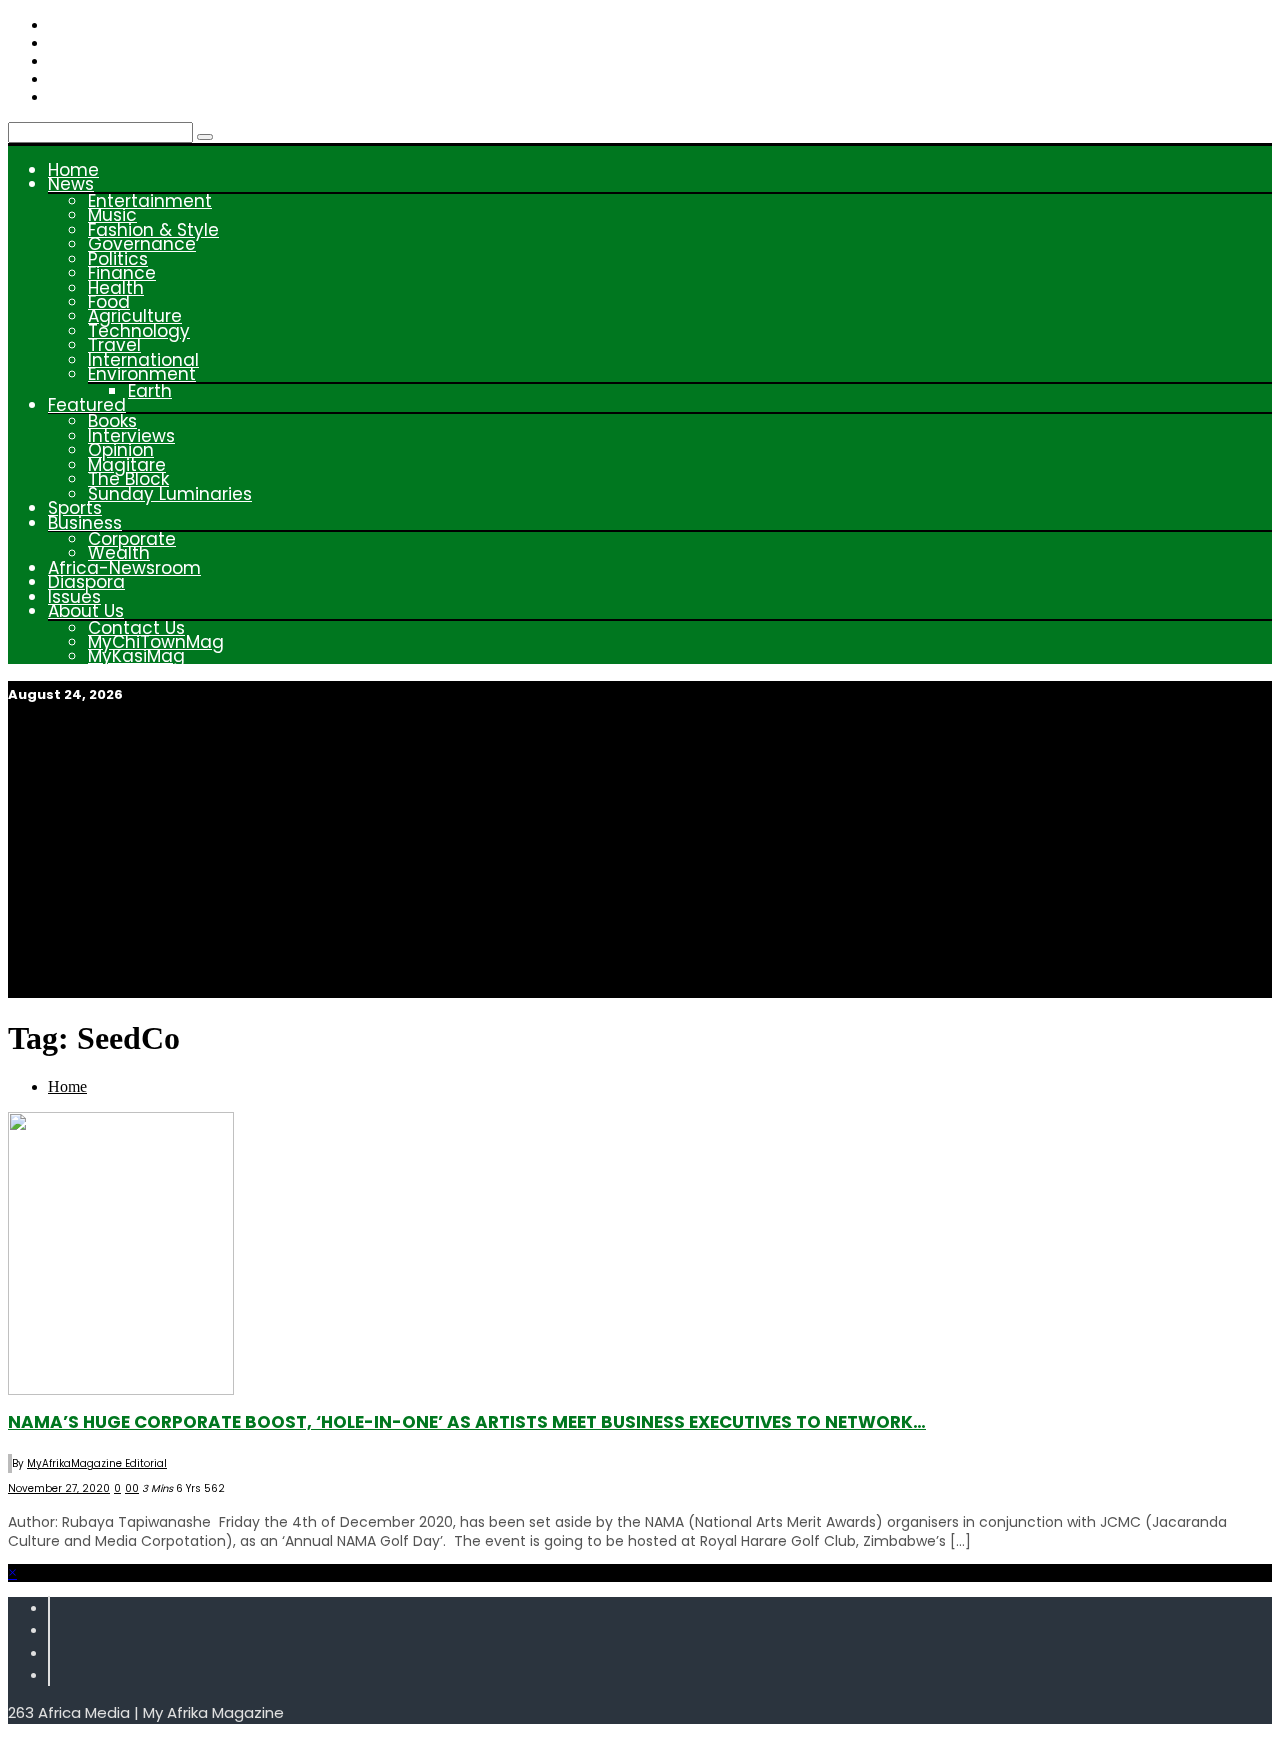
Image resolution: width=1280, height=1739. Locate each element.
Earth (150, 391)
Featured (87, 405)
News (71, 184)
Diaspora (86, 582)
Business (85, 523)
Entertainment (150, 201)
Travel (114, 345)
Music (112, 215)
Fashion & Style (153, 230)
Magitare (127, 465)
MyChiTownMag (156, 642)
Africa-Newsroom (124, 568)
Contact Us (136, 628)
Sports (75, 508)
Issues (74, 597)
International (143, 360)
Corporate (132, 539)
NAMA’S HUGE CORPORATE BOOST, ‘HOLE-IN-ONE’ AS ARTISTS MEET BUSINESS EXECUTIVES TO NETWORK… (467, 1422)
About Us (86, 611)
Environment (142, 374)
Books (112, 421)
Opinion (121, 450)
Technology (139, 331)
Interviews (131, 436)
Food (109, 302)
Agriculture (135, 316)
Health (116, 288)
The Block (128, 479)
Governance (142, 244)
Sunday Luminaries (170, 494)
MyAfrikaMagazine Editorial (97, 1463)
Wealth (119, 553)
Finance (122, 273)
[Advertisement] (640, 858)
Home (73, 170)
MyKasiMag (136, 656)
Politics (118, 259)
